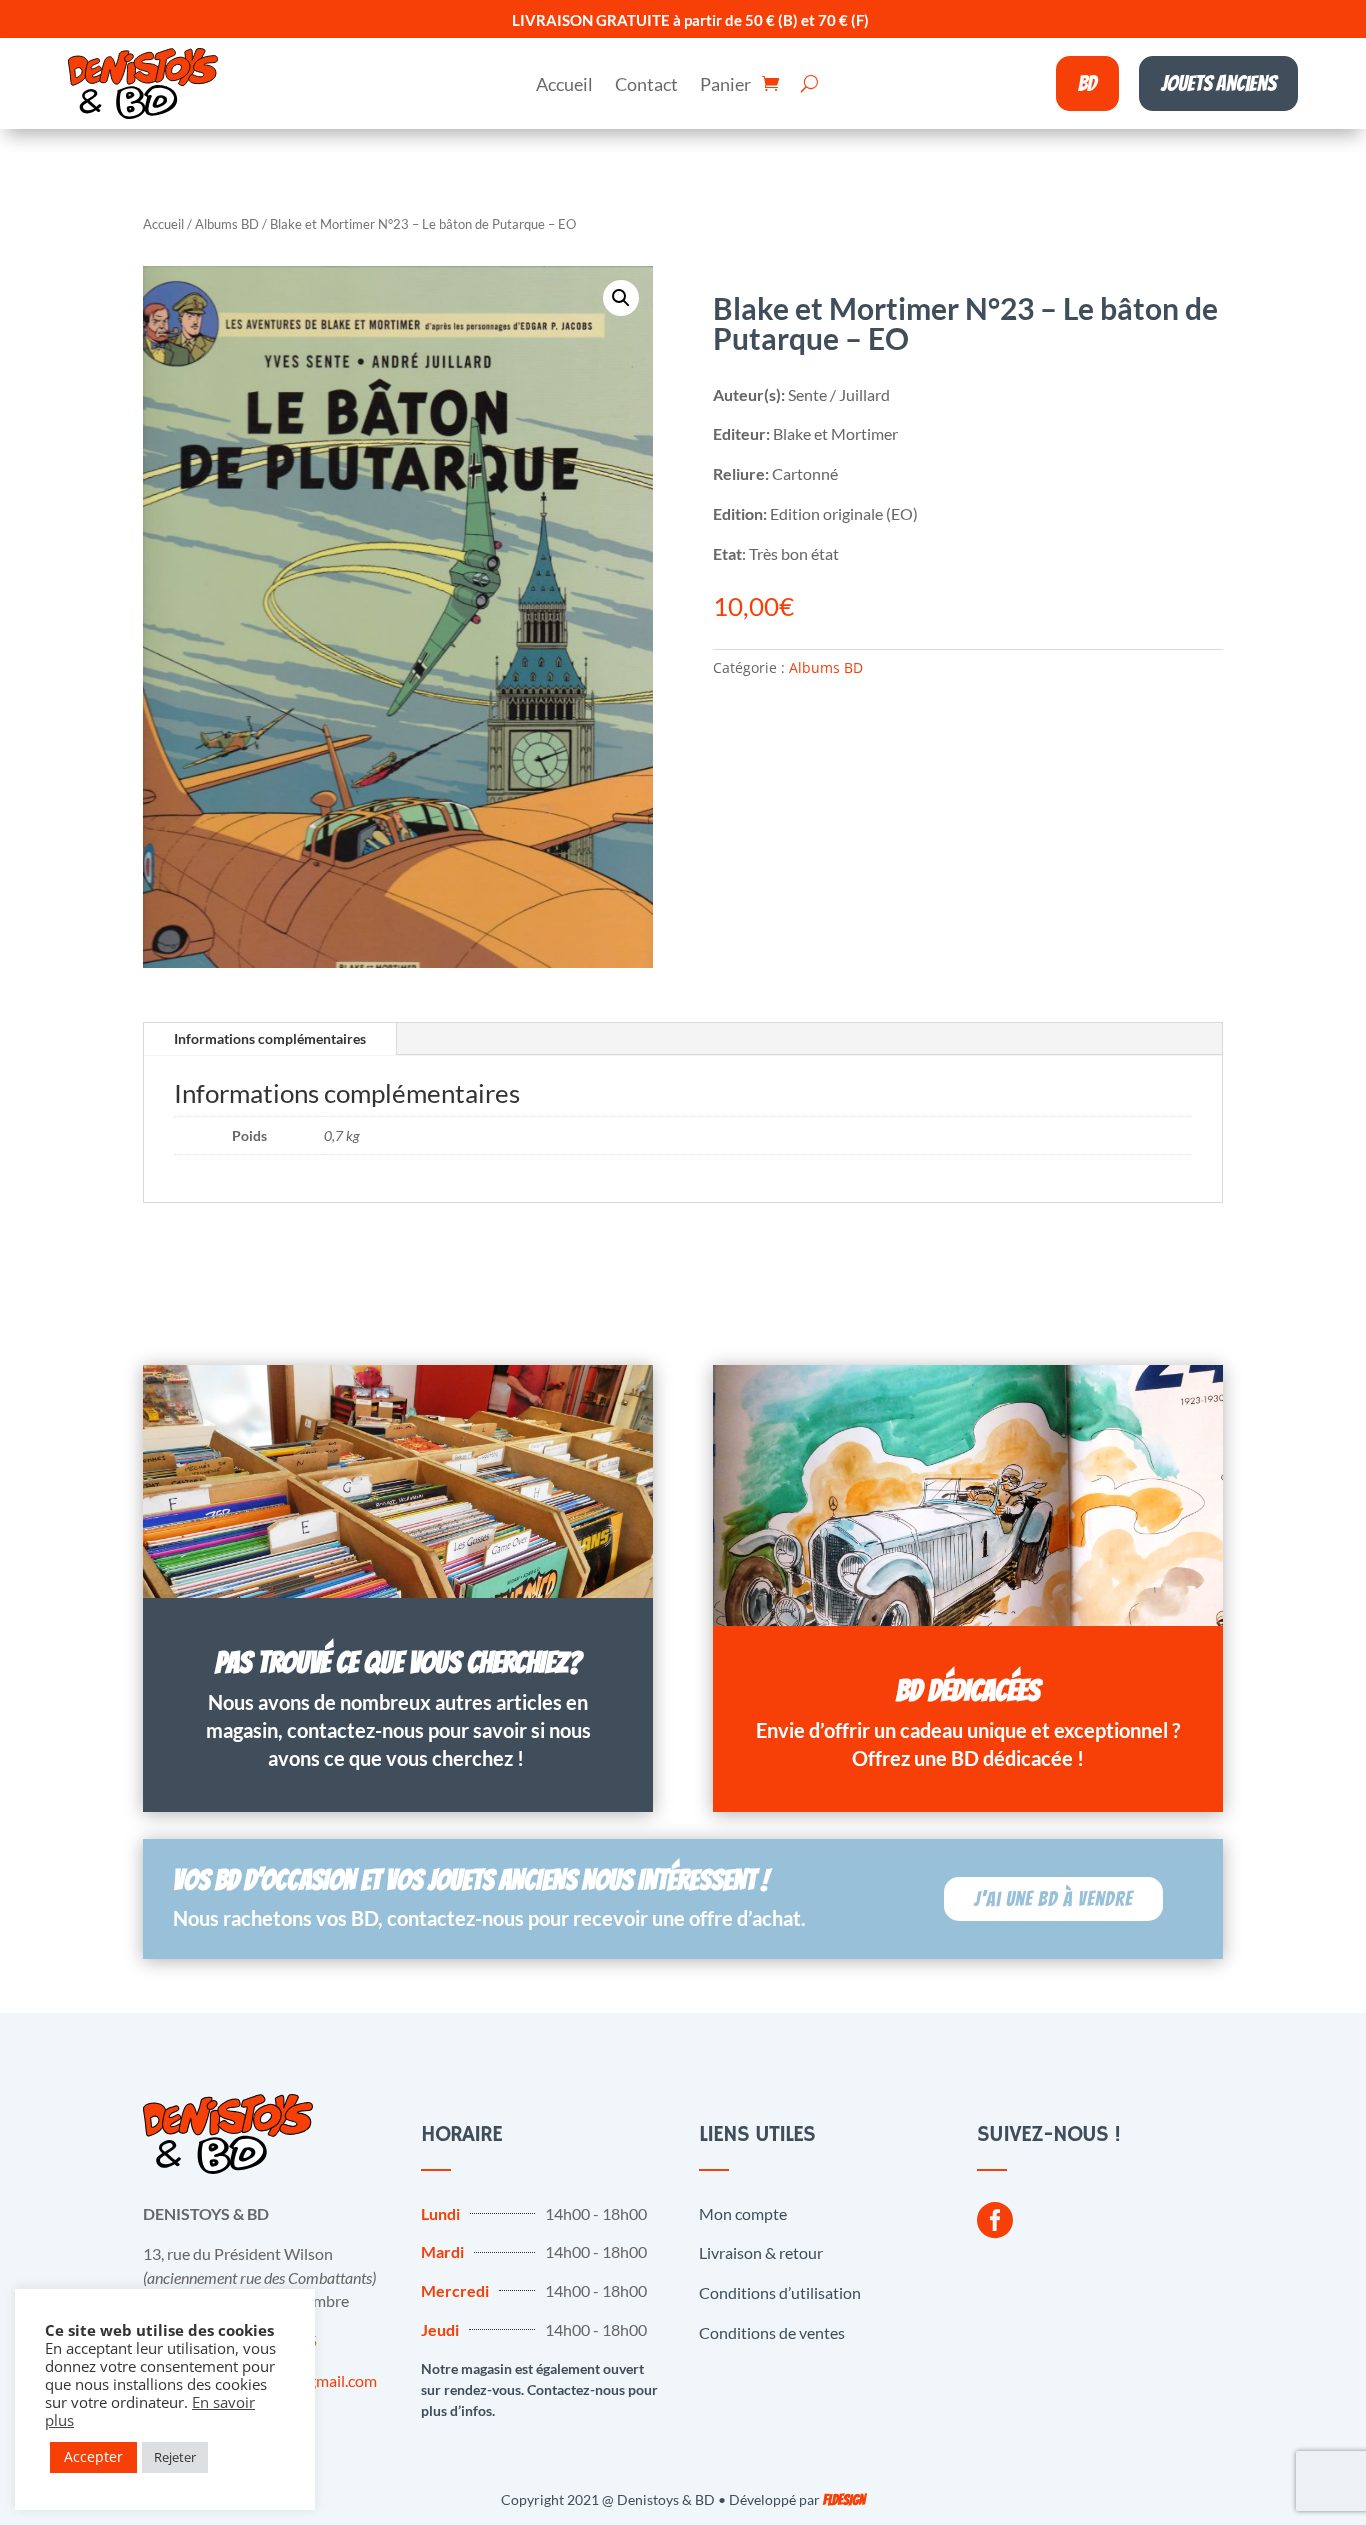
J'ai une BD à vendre (1053, 1899)
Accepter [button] (93, 2456)
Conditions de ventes (772, 2332)
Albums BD (227, 224)
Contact (646, 86)
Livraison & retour (761, 2252)
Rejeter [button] (175, 2457)
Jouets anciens (1218, 83)
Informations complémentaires (270, 1038)
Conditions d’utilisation (780, 2292)
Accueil (564, 86)
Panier (725, 86)
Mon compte (743, 2213)
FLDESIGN (844, 2500)
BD (1087, 83)
